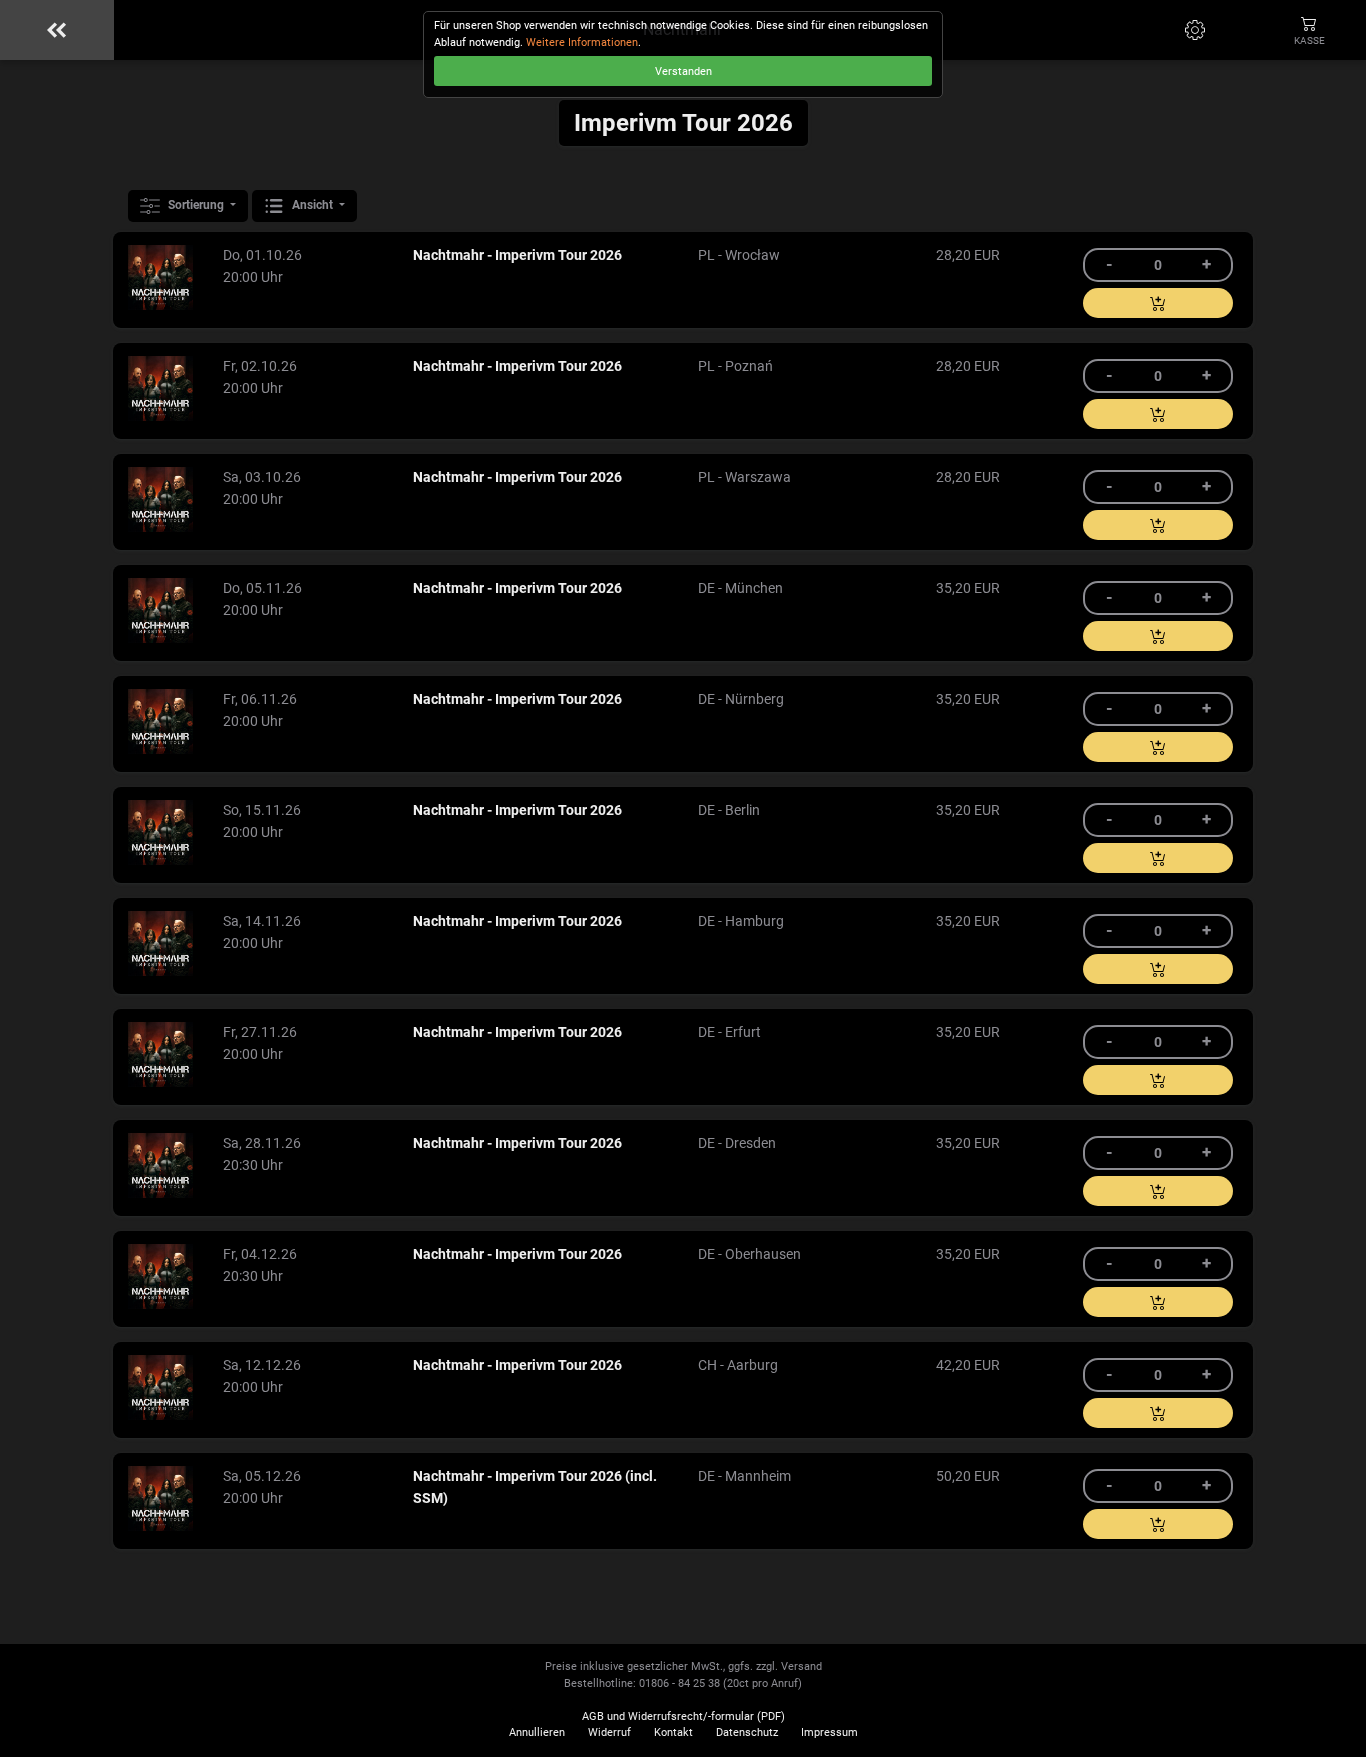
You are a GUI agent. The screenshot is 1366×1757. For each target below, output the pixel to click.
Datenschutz (747, 1732)
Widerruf (609, 1732)
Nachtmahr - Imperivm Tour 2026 (517, 255)
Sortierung (196, 205)
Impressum (829, 1732)
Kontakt (673, 1732)
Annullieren (537, 1732)
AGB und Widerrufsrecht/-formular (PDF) (683, 1716)
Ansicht (312, 205)
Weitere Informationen (582, 42)
